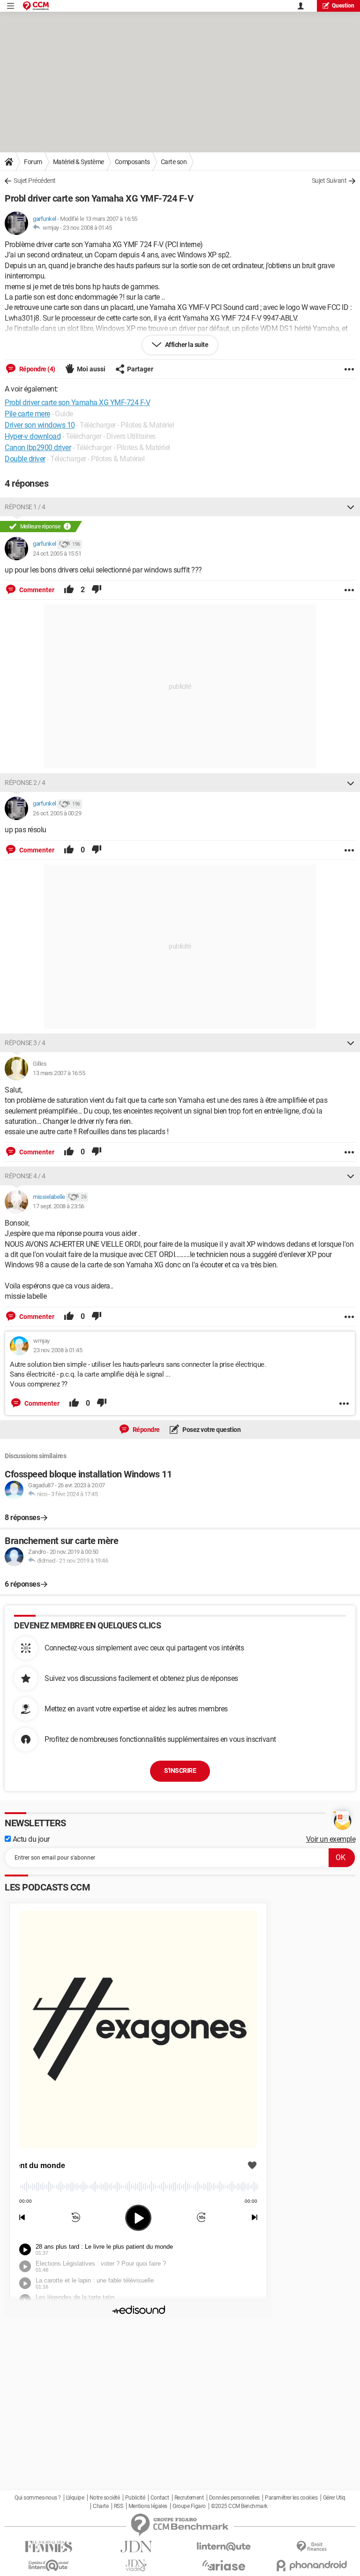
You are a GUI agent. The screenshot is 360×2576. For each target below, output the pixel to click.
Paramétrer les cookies (291, 2498)
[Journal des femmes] (49, 2547)
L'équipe (75, 2498)
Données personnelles (234, 2498)
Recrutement (189, 2498)
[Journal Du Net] (136, 2547)
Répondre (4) (37, 369)
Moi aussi (91, 369)
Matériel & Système (79, 162)
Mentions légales (148, 2506)
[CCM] (36, 6)
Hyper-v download (33, 436)
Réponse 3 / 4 (25, 1043)
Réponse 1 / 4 (25, 507)
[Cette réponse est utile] (69, 590)
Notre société (105, 2498)
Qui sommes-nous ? (38, 2498)
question (343, 6)
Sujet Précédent (35, 181)
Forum (33, 162)
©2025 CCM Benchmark (239, 2506)
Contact (160, 2498)
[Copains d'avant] (49, 2565)
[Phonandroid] (311, 2565)
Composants (132, 162)
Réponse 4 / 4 (25, 1176)
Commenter (36, 590)
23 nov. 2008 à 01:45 (87, 228)
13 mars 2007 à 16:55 (59, 1073)
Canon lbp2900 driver (38, 448)
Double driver (25, 459)
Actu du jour (30, 1839)
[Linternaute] (224, 2547)
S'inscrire (180, 1770)
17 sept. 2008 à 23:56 (59, 1206)
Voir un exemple (331, 1839)
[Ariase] (224, 2565)
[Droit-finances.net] (311, 2547)
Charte (101, 2506)
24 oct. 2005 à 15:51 (57, 554)
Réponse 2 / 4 (25, 783)
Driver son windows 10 (40, 425)
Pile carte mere (27, 414)
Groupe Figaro (189, 2506)
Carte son (174, 162)
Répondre (146, 1430)
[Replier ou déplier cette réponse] (351, 507)
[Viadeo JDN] (136, 2565)
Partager (140, 369)
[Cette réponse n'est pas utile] (97, 590)
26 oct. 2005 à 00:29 (57, 813)
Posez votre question (211, 1430)
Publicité (135, 2498)
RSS (119, 2506)
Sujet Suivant (329, 181)
